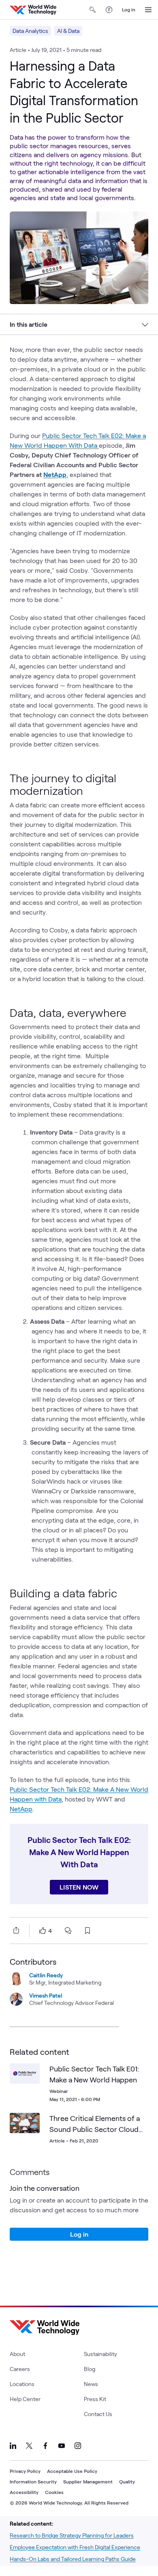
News (91, 2384)
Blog (90, 2369)
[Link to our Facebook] (45, 2446)
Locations (22, 2384)
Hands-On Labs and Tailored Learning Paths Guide (73, 2559)
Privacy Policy (25, 2471)
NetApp (21, 1809)
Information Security (33, 2481)
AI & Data (68, 31)
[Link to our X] (29, 2446)
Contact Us (98, 2414)
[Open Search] (93, 10)
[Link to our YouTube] (62, 2446)
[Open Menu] (148, 10)
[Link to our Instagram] (78, 2446)
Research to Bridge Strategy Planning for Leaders (72, 2535)
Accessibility (24, 2492)
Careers (20, 2369)
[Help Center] (109, 10)
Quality (127, 2481)
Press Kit (95, 2399)
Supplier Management (88, 2481)
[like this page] (43, 1931)
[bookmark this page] (88, 1931)
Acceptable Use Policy (72, 2471)
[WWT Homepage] (33, 10)
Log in (129, 9)
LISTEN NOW (79, 1887)
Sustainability (100, 2354)
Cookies (54, 2492)
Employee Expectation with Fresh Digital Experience (75, 2547)
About (17, 2354)
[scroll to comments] (68, 1931)
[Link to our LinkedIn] (13, 2446)
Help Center (25, 2399)
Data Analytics (30, 31)
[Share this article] (15, 1930)
